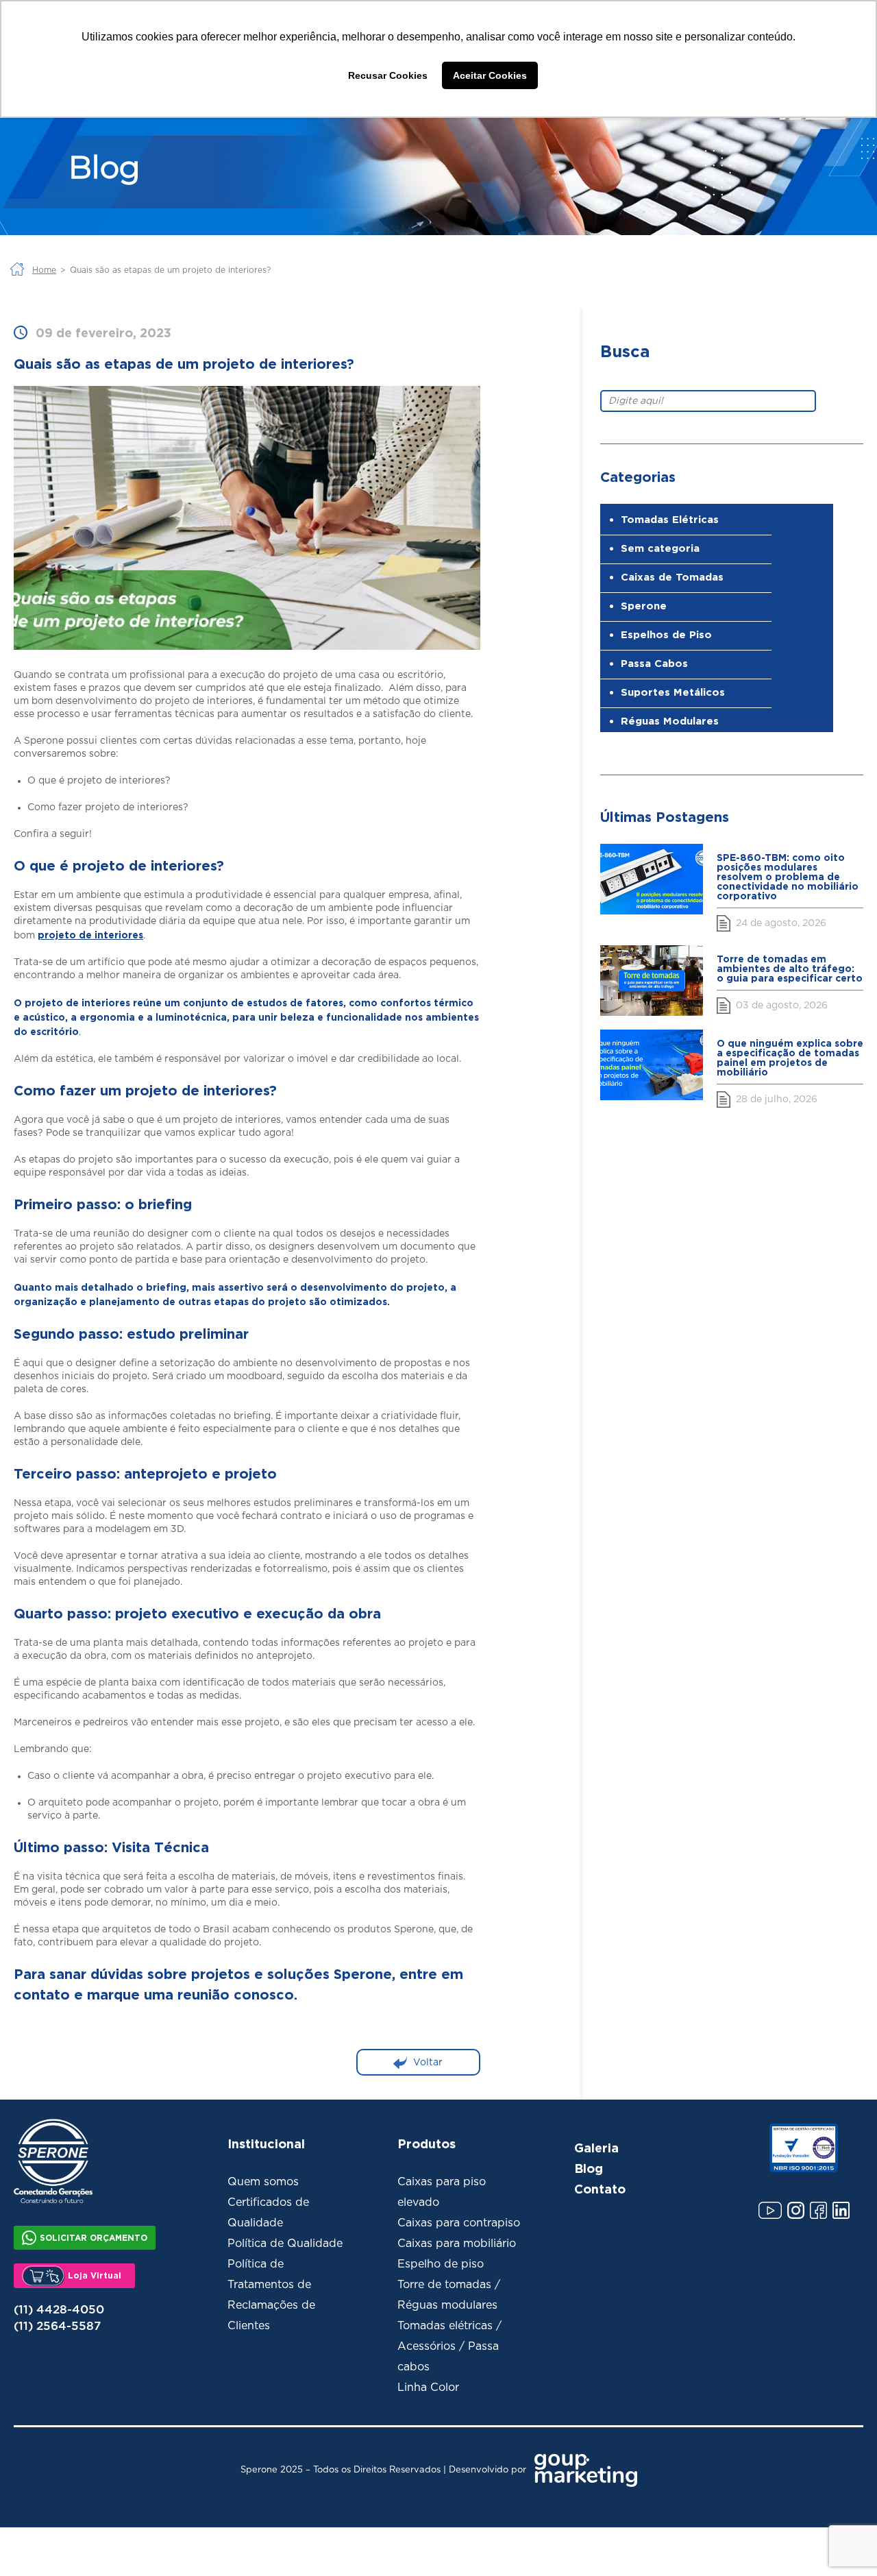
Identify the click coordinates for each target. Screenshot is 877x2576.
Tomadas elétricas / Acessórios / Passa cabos (449, 2346)
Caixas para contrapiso (459, 2223)
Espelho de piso (441, 2264)
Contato (600, 2189)
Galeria (596, 2148)
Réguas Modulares (670, 721)
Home (44, 270)
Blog (589, 2168)
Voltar (428, 2062)
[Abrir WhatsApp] (843, 2541)
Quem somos (263, 2182)
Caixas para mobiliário (457, 2244)
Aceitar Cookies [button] (490, 75)
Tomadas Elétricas (670, 519)
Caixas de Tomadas (672, 577)
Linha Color (428, 2387)
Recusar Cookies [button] (388, 75)
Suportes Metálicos (673, 692)
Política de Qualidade (285, 2244)
